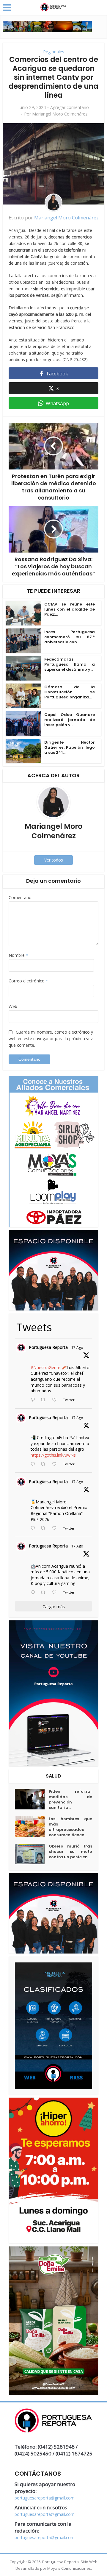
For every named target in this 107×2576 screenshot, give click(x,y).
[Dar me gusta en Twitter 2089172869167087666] (56, 1400)
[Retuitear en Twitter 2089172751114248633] (45, 1528)
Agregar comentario (70, 107)
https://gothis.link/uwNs (53, 1455)
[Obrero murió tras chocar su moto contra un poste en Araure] (32, 1854)
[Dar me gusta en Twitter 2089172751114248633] (56, 1528)
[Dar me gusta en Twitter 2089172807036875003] (56, 1464)
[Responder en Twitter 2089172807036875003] (34, 1464)
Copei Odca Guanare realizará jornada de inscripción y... (70, 720)
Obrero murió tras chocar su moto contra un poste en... (70, 1852)
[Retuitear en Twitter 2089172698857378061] (45, 1593)
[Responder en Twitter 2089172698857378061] (34, 1593)
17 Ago (77, 1348)
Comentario (20, 897)
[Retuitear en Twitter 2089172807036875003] (45, 1464)
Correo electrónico (28, 981)
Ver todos (54, 860)
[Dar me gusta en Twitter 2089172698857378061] (56, 1593)
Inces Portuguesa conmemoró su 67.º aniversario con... (70, 637)
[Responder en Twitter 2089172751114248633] (34, 1528)
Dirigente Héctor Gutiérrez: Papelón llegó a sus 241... (70, 747)
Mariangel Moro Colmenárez (60, 114)
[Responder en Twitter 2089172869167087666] (34, 1400)
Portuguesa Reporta (48, 1347)
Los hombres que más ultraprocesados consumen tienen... (70, 1827)
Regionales (54, 52)
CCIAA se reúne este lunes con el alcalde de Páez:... (70, 609)
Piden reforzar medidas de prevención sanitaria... (70, 1800)
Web (13, 1006)
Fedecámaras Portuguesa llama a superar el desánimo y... (70, 664)
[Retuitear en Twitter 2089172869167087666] (45, 1400)
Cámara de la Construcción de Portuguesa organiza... (70, 692)
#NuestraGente (45, 1367)
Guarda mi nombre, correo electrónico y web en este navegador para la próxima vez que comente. (51, 1039)
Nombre (18, 955)
